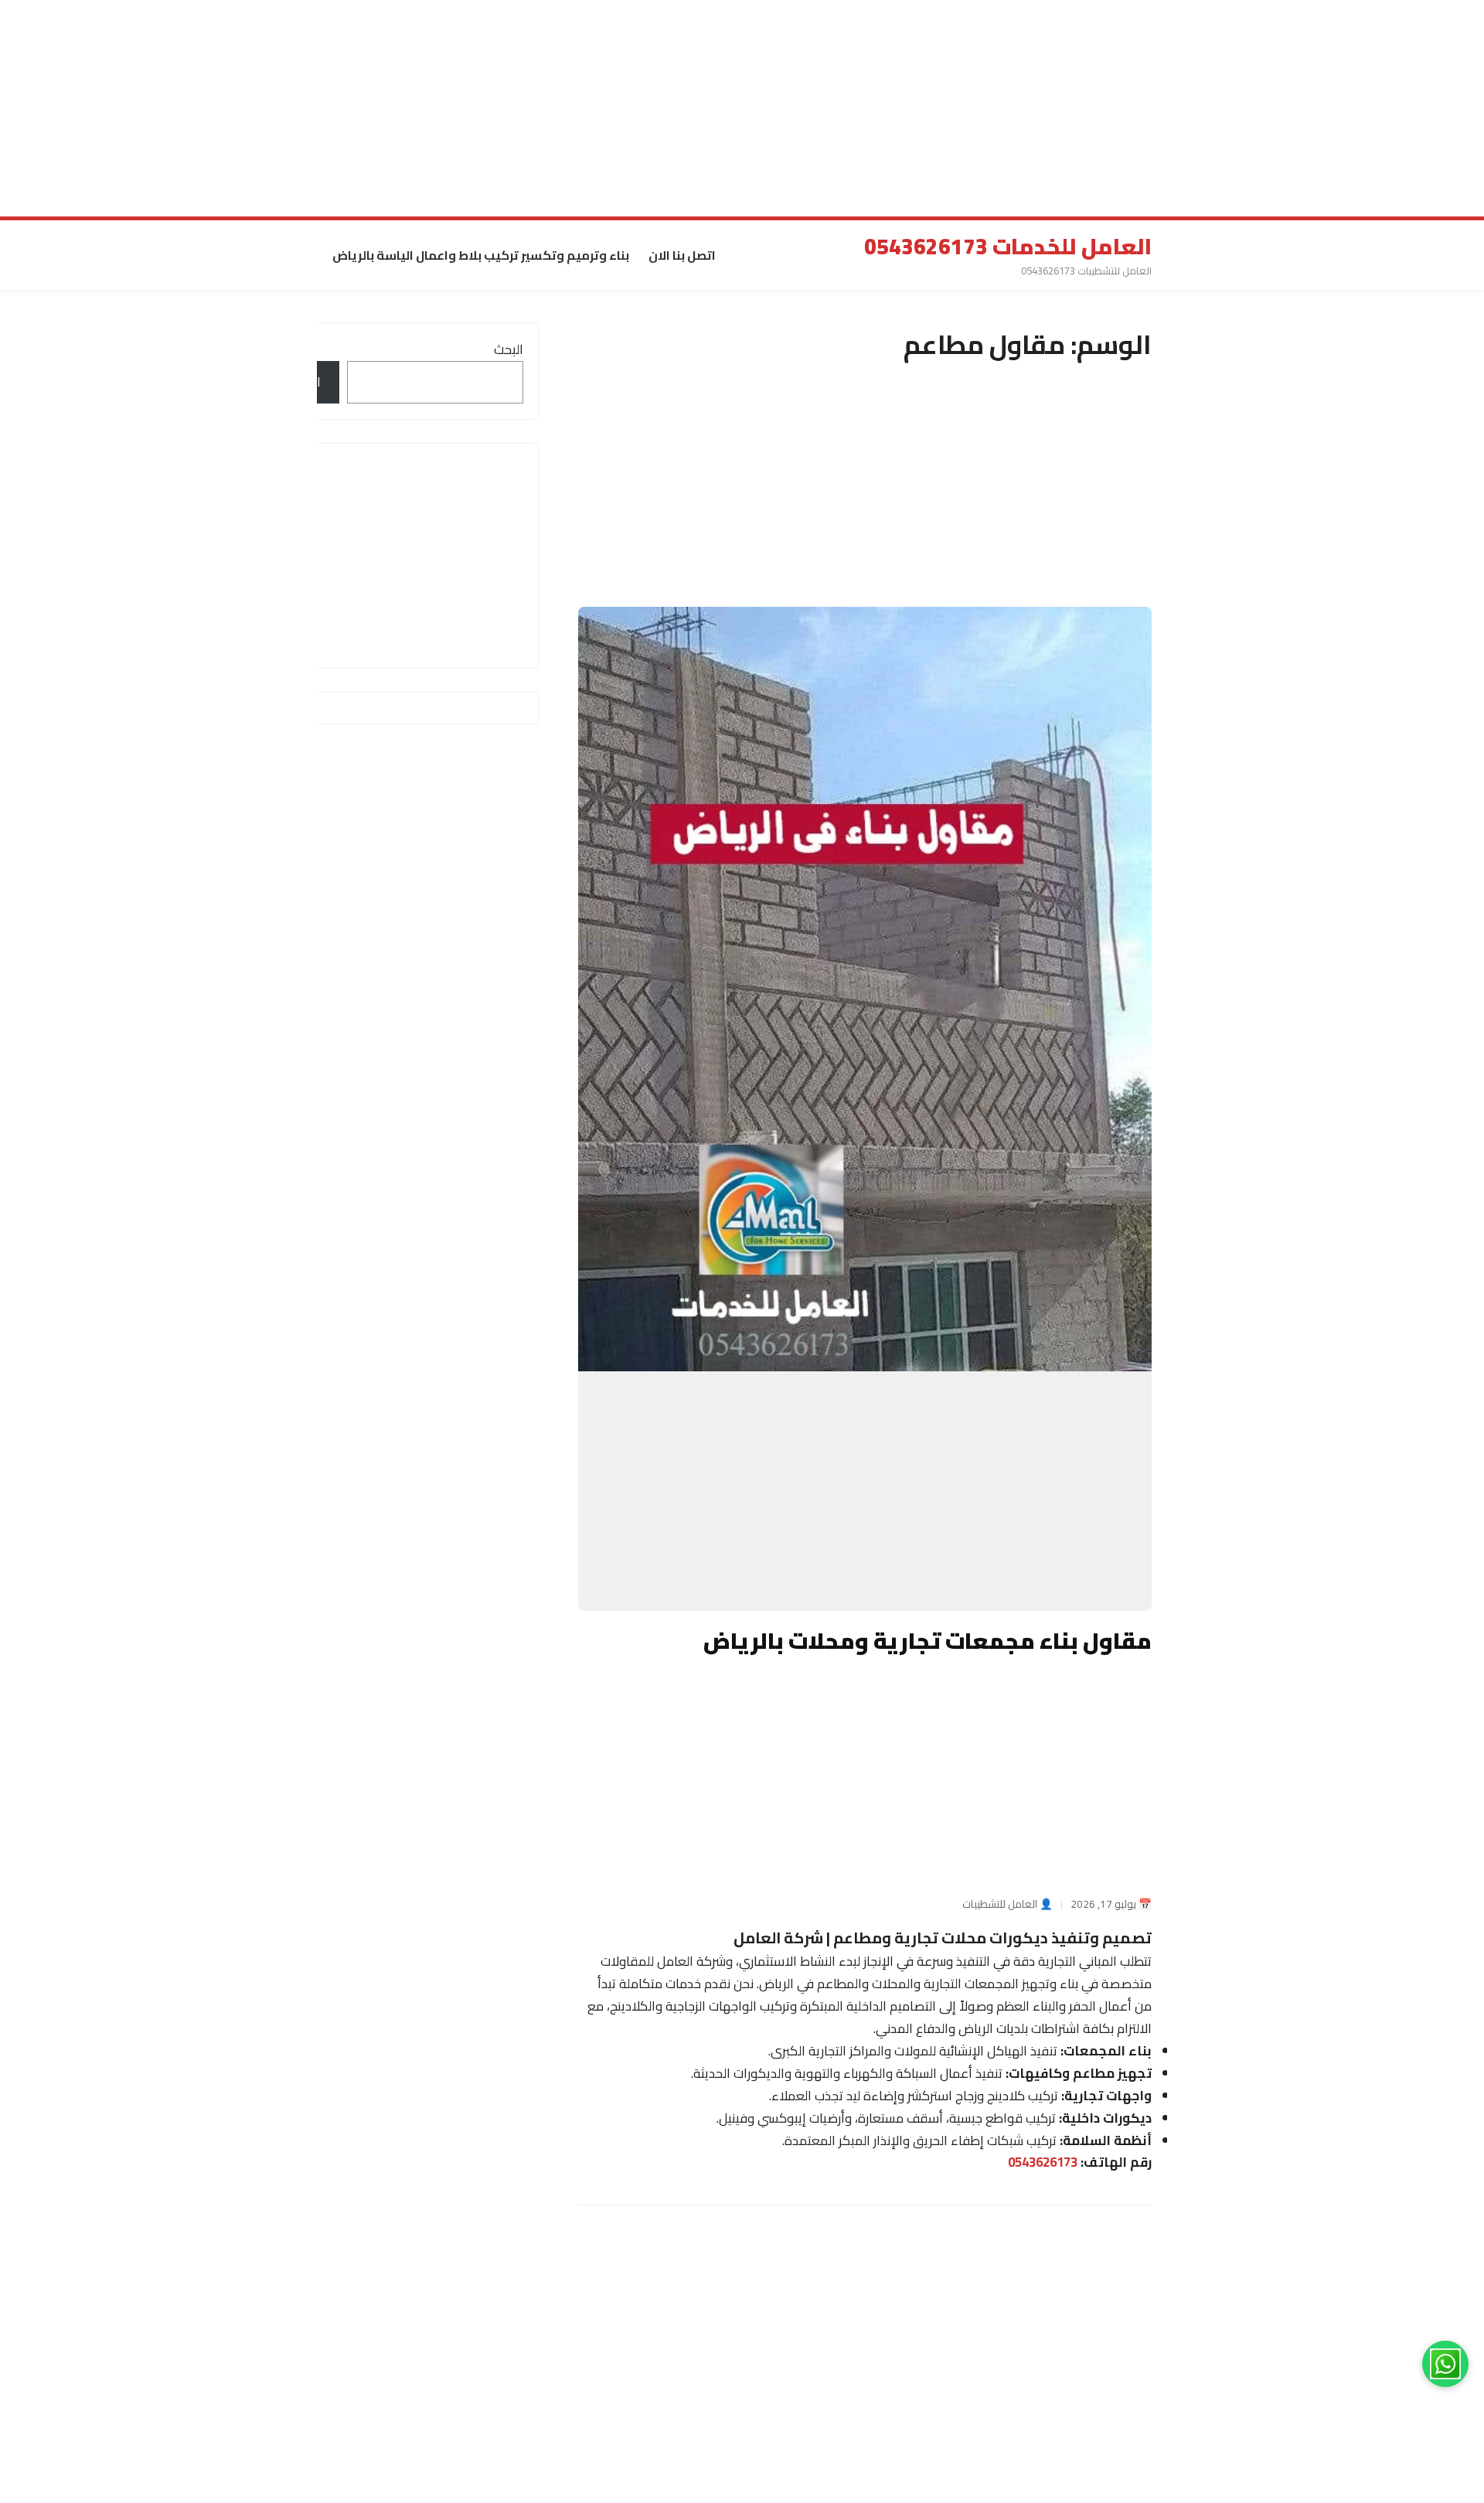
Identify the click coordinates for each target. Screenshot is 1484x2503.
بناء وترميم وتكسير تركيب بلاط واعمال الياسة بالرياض (481, 255)
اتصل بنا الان (682, 255)
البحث (509, 349)
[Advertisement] (1020, 108)
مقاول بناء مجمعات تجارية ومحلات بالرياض (927, 1640)
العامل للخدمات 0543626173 (1008, 247)
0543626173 (1043, 2163)
